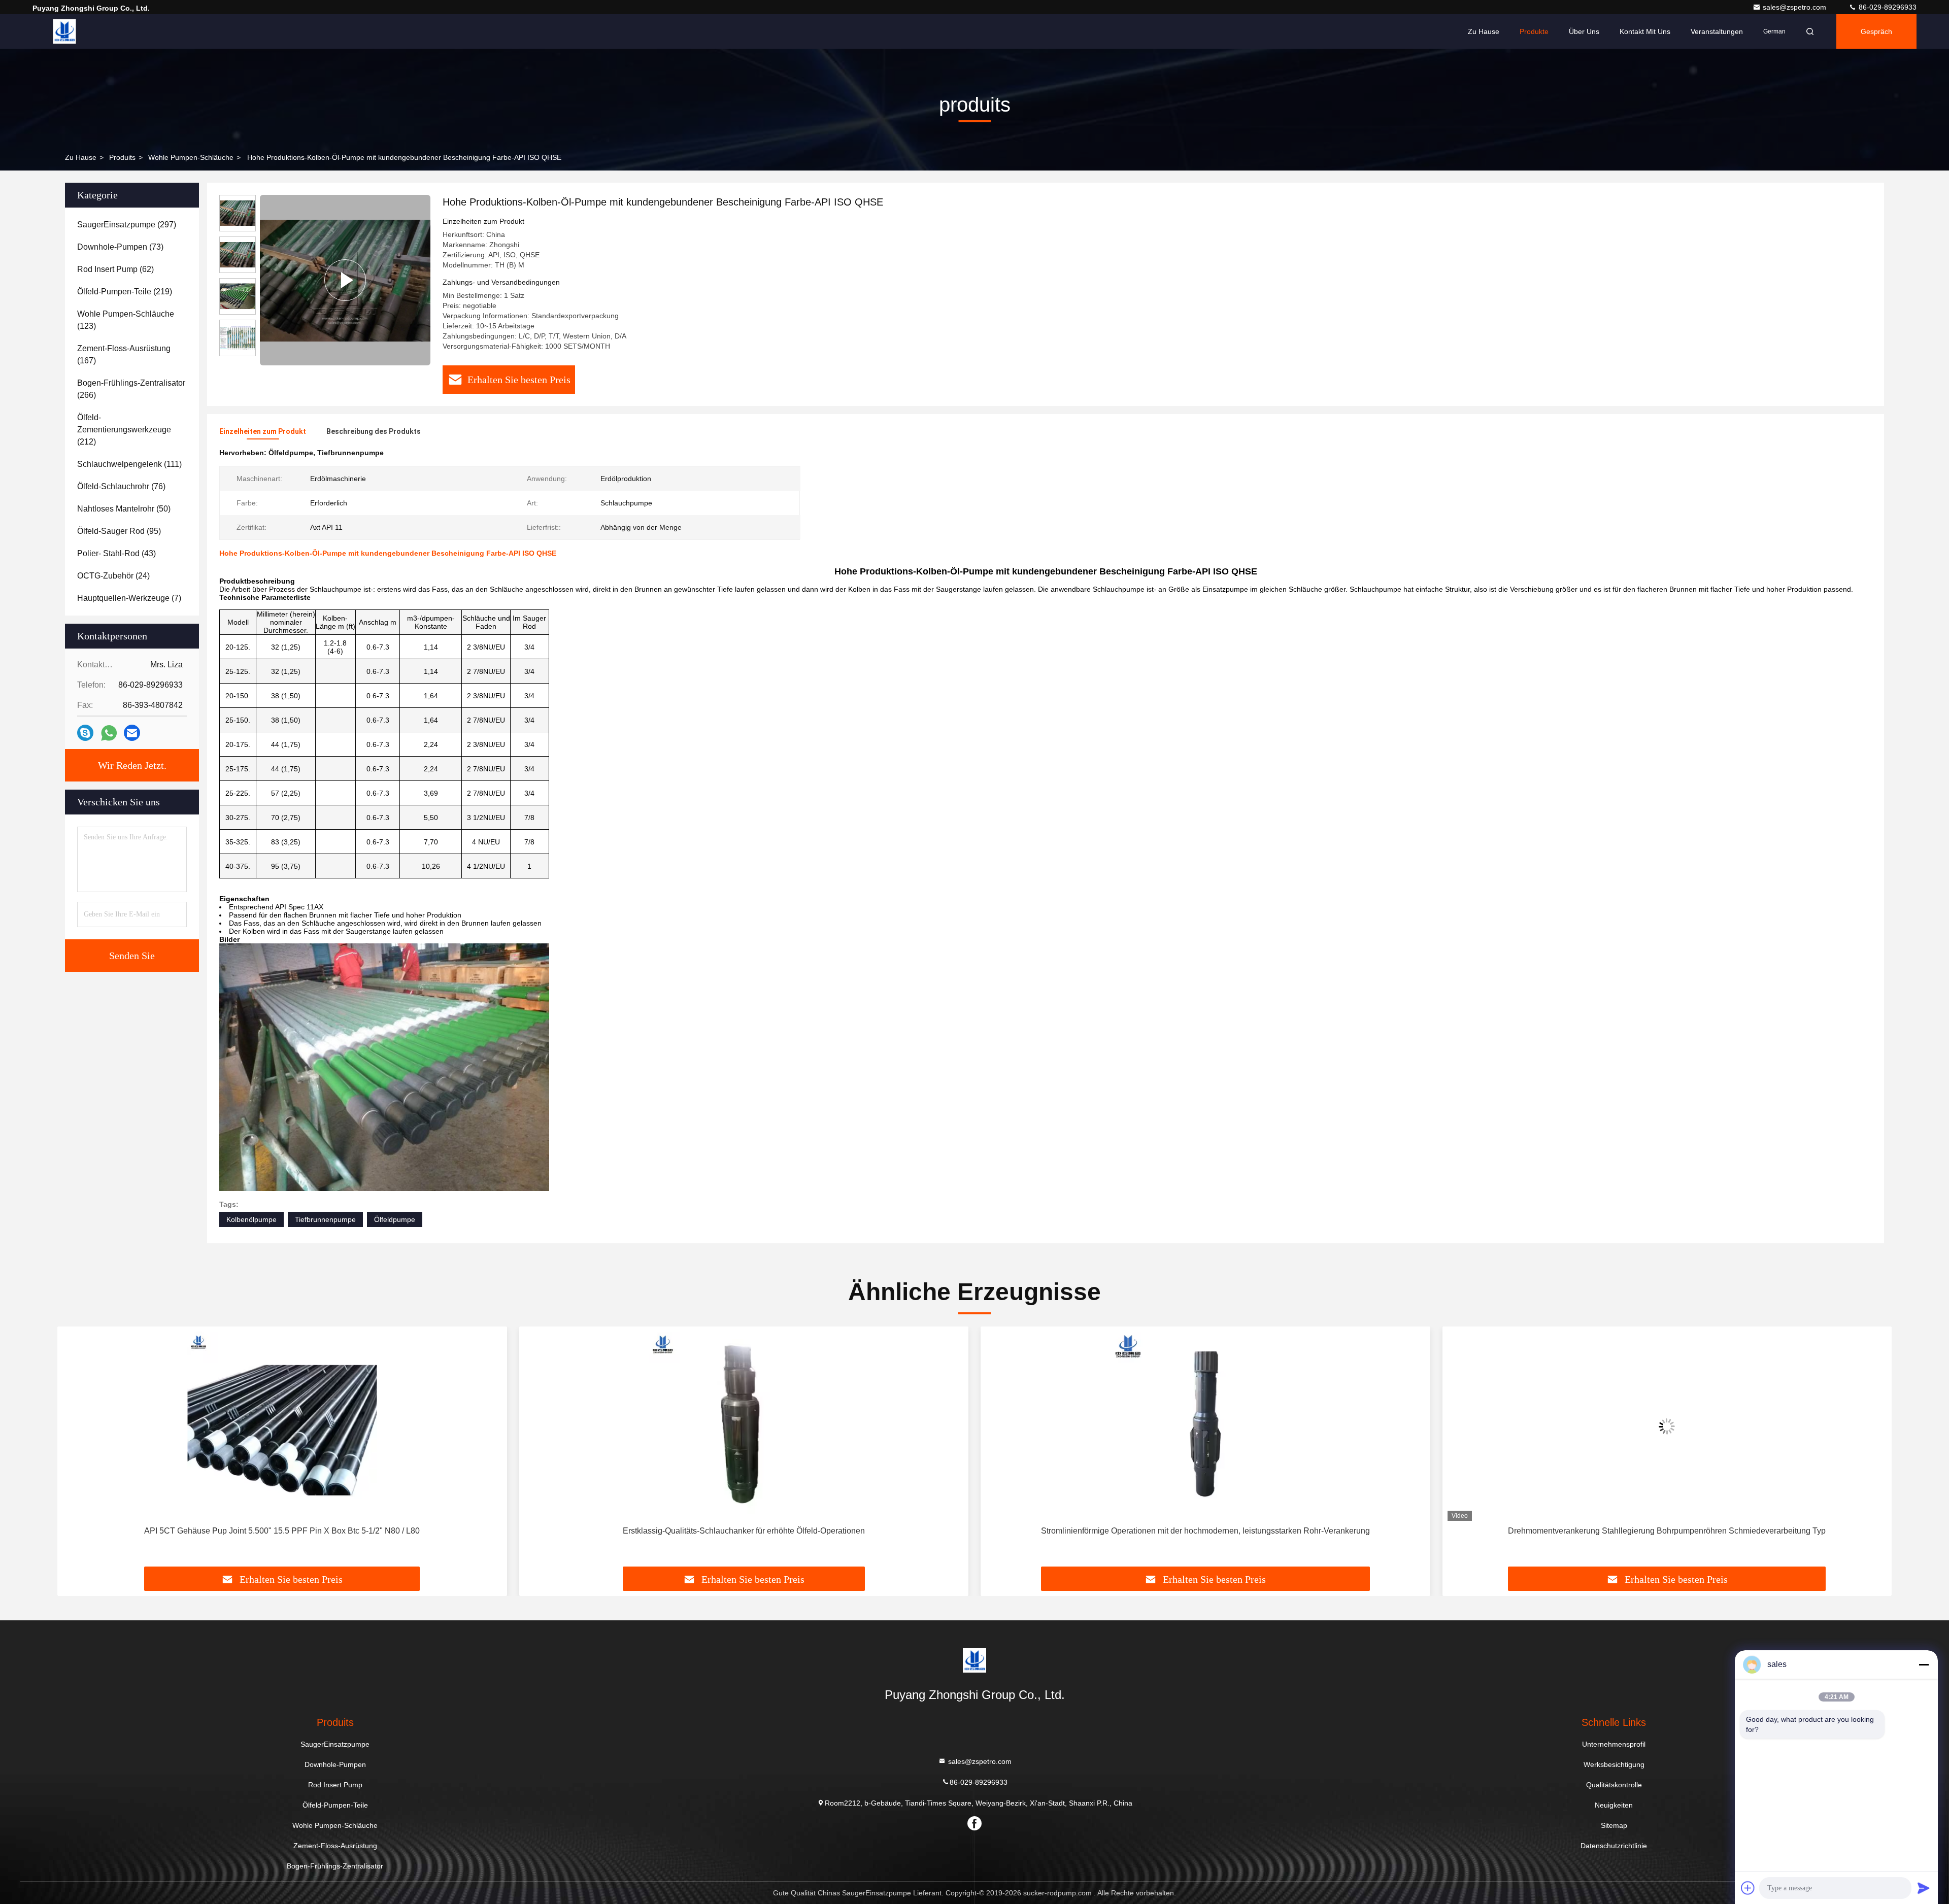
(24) (113, 576)
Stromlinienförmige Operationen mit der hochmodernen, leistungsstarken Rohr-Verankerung (744, 1531)
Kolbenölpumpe (251, 1219)
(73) (120, 247)
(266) (131, 389)
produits (122, 157)
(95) (119, 531)
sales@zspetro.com (1795, 7)
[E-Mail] (132, 733)
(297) (127, 225)
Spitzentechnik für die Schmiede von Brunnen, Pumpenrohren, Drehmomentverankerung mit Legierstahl (1667, 1531)
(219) (125, 292)
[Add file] (1748, 1888)
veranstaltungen (1717, 31)
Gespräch (1876, 31)
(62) (115, 269)
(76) (121, 486)
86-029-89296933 (1887, 7)
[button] (76, 1450)
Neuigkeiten (1614, 1805)
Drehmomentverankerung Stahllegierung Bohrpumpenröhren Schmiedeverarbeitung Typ (1205, 1531)
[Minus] (1924, 1664)
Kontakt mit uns (1645, 31)
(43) (116, 553)
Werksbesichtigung (1614, 1764)
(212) (124, 430)
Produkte (1534, 31)
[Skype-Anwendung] (85, 733)
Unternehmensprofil (1614, 1744)
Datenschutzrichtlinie (1614, 1846)
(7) (129, 598)
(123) (126, 320)
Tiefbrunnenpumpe (325, 1219)
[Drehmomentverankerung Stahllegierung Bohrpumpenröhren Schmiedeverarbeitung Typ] (1205, 1426)
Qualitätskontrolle (1614, 1785)
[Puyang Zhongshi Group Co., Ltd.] (64, 31)
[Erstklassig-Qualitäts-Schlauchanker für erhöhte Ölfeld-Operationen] (282, 1426)
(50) (124, 509)
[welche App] (109, 733)
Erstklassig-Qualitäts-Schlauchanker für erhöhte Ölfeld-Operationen (282, 1531)
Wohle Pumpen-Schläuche (191, 157)
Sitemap (1614, 1825)
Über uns (1584, 31)
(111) (129, 464)
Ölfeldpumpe (395, 1219)
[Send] (1924, 1888)
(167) (124, 354)
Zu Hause (1484, 31)
